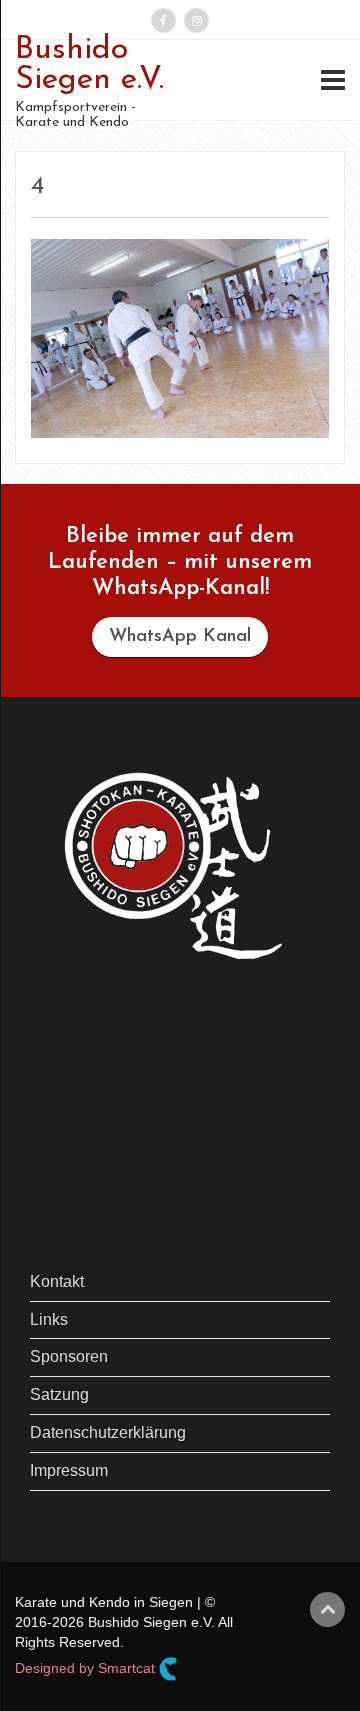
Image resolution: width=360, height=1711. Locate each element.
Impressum (69, 1470)
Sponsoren (69, 1356)
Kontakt (57, 1281)
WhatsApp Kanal (180, 637)
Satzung (59, 1394)
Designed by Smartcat (87, 1668)
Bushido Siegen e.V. (89, 65)
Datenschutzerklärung (108, 1432)
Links (49, 1319)
